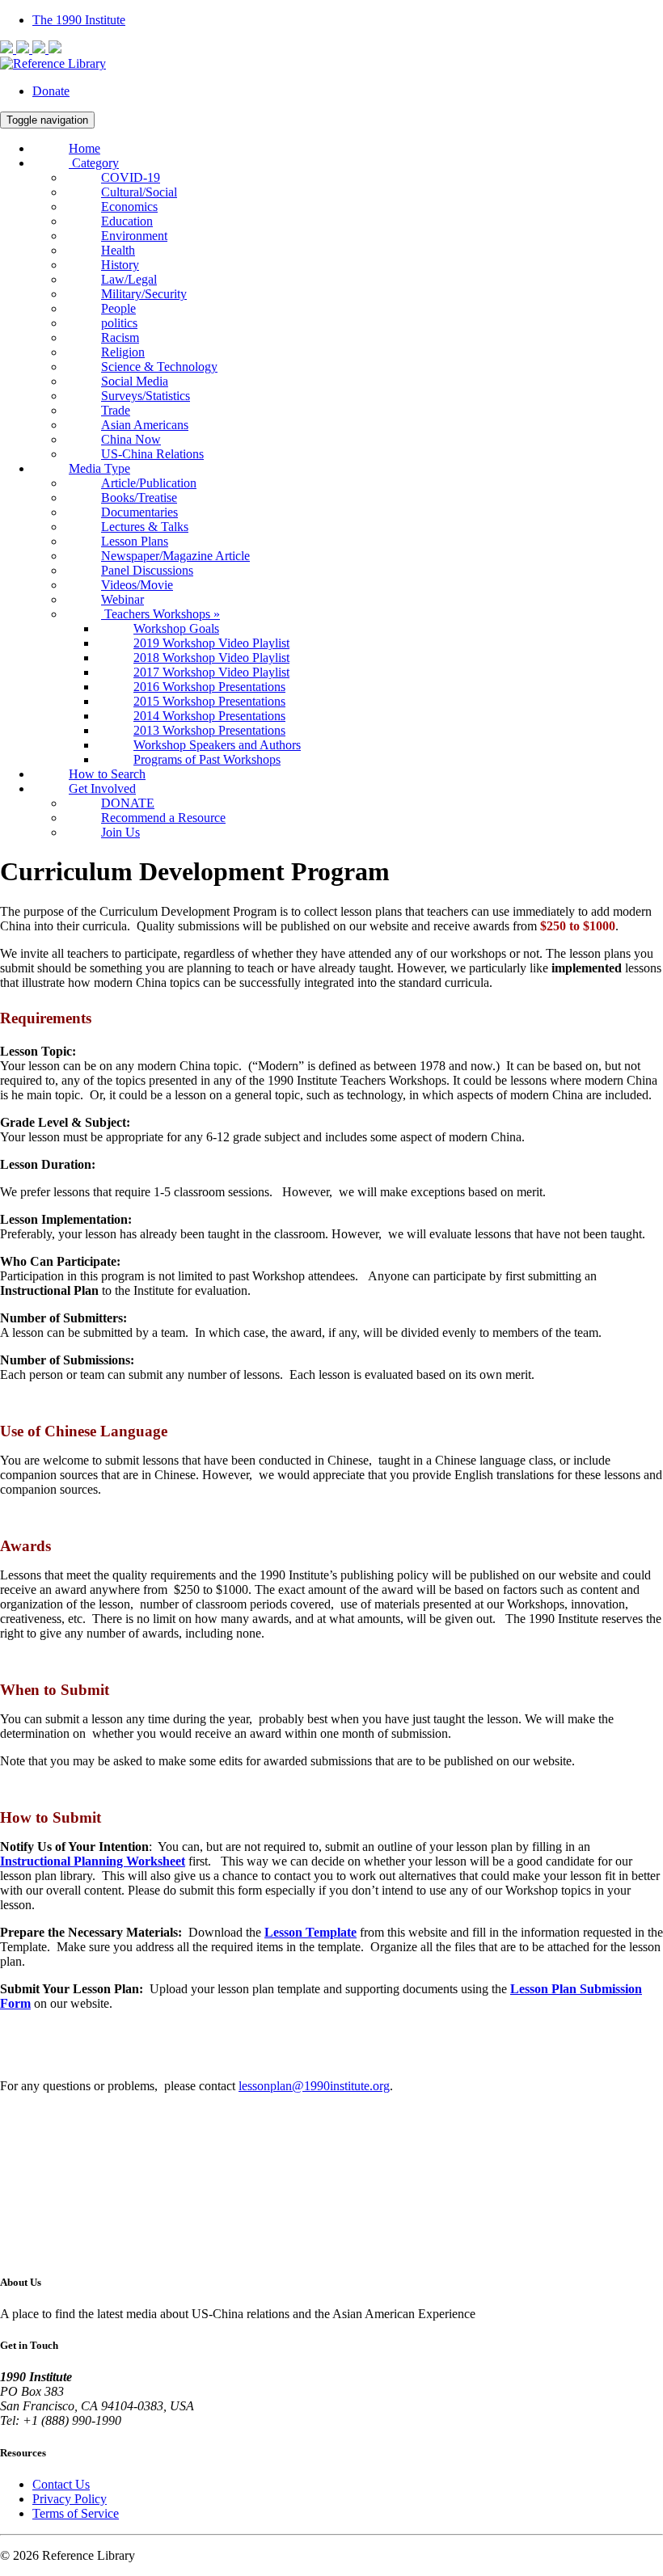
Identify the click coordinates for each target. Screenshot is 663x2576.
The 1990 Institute (79, 20)
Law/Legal (129, 279)
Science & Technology (159, 367)
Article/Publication (149, 483)
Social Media (135, 381)
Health (118, 250)
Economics (129, 207)
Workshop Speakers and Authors (217, 745)
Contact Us (61, 2484)
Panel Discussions (147, 570)
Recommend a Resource (163, 818)
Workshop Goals (176, 628)
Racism (120, 337)
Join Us (120, 832)
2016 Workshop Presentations (209, 687)
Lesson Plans (135, 541)
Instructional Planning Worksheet (93, 1861)
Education (127, 221)
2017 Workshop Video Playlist (211, 672)
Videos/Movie (137, 585)
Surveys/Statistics (146, 396)
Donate (51, 91)
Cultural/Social (139, 192)
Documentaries (139, 512)
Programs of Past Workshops (207, 759)
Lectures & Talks (145, 527)
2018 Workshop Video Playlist (211, 658)
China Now (131, 439)
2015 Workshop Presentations (209, 701)
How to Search (107, 774)
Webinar (122, 599)
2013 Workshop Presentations (209, 730)
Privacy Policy (70, 2499)
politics (119, 323)
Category (94, 163)
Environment (134, 236)
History (120, 265)
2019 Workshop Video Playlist (211, 643)
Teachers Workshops (160, 614)
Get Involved (102, 788)
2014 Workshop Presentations (209, 716)
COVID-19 (131, 177)
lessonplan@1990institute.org (314, 2086)
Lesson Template (310, 1932)
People (118, 308)
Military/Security (144, 294)
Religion (123, 352)
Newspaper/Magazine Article (175, 556)
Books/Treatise (139, 497)
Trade (116, 410)
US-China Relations (152, 454)
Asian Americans (145, 425)
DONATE (128, 803)
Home (84, 148)
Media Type (99, 468)
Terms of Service (76, 2513)
